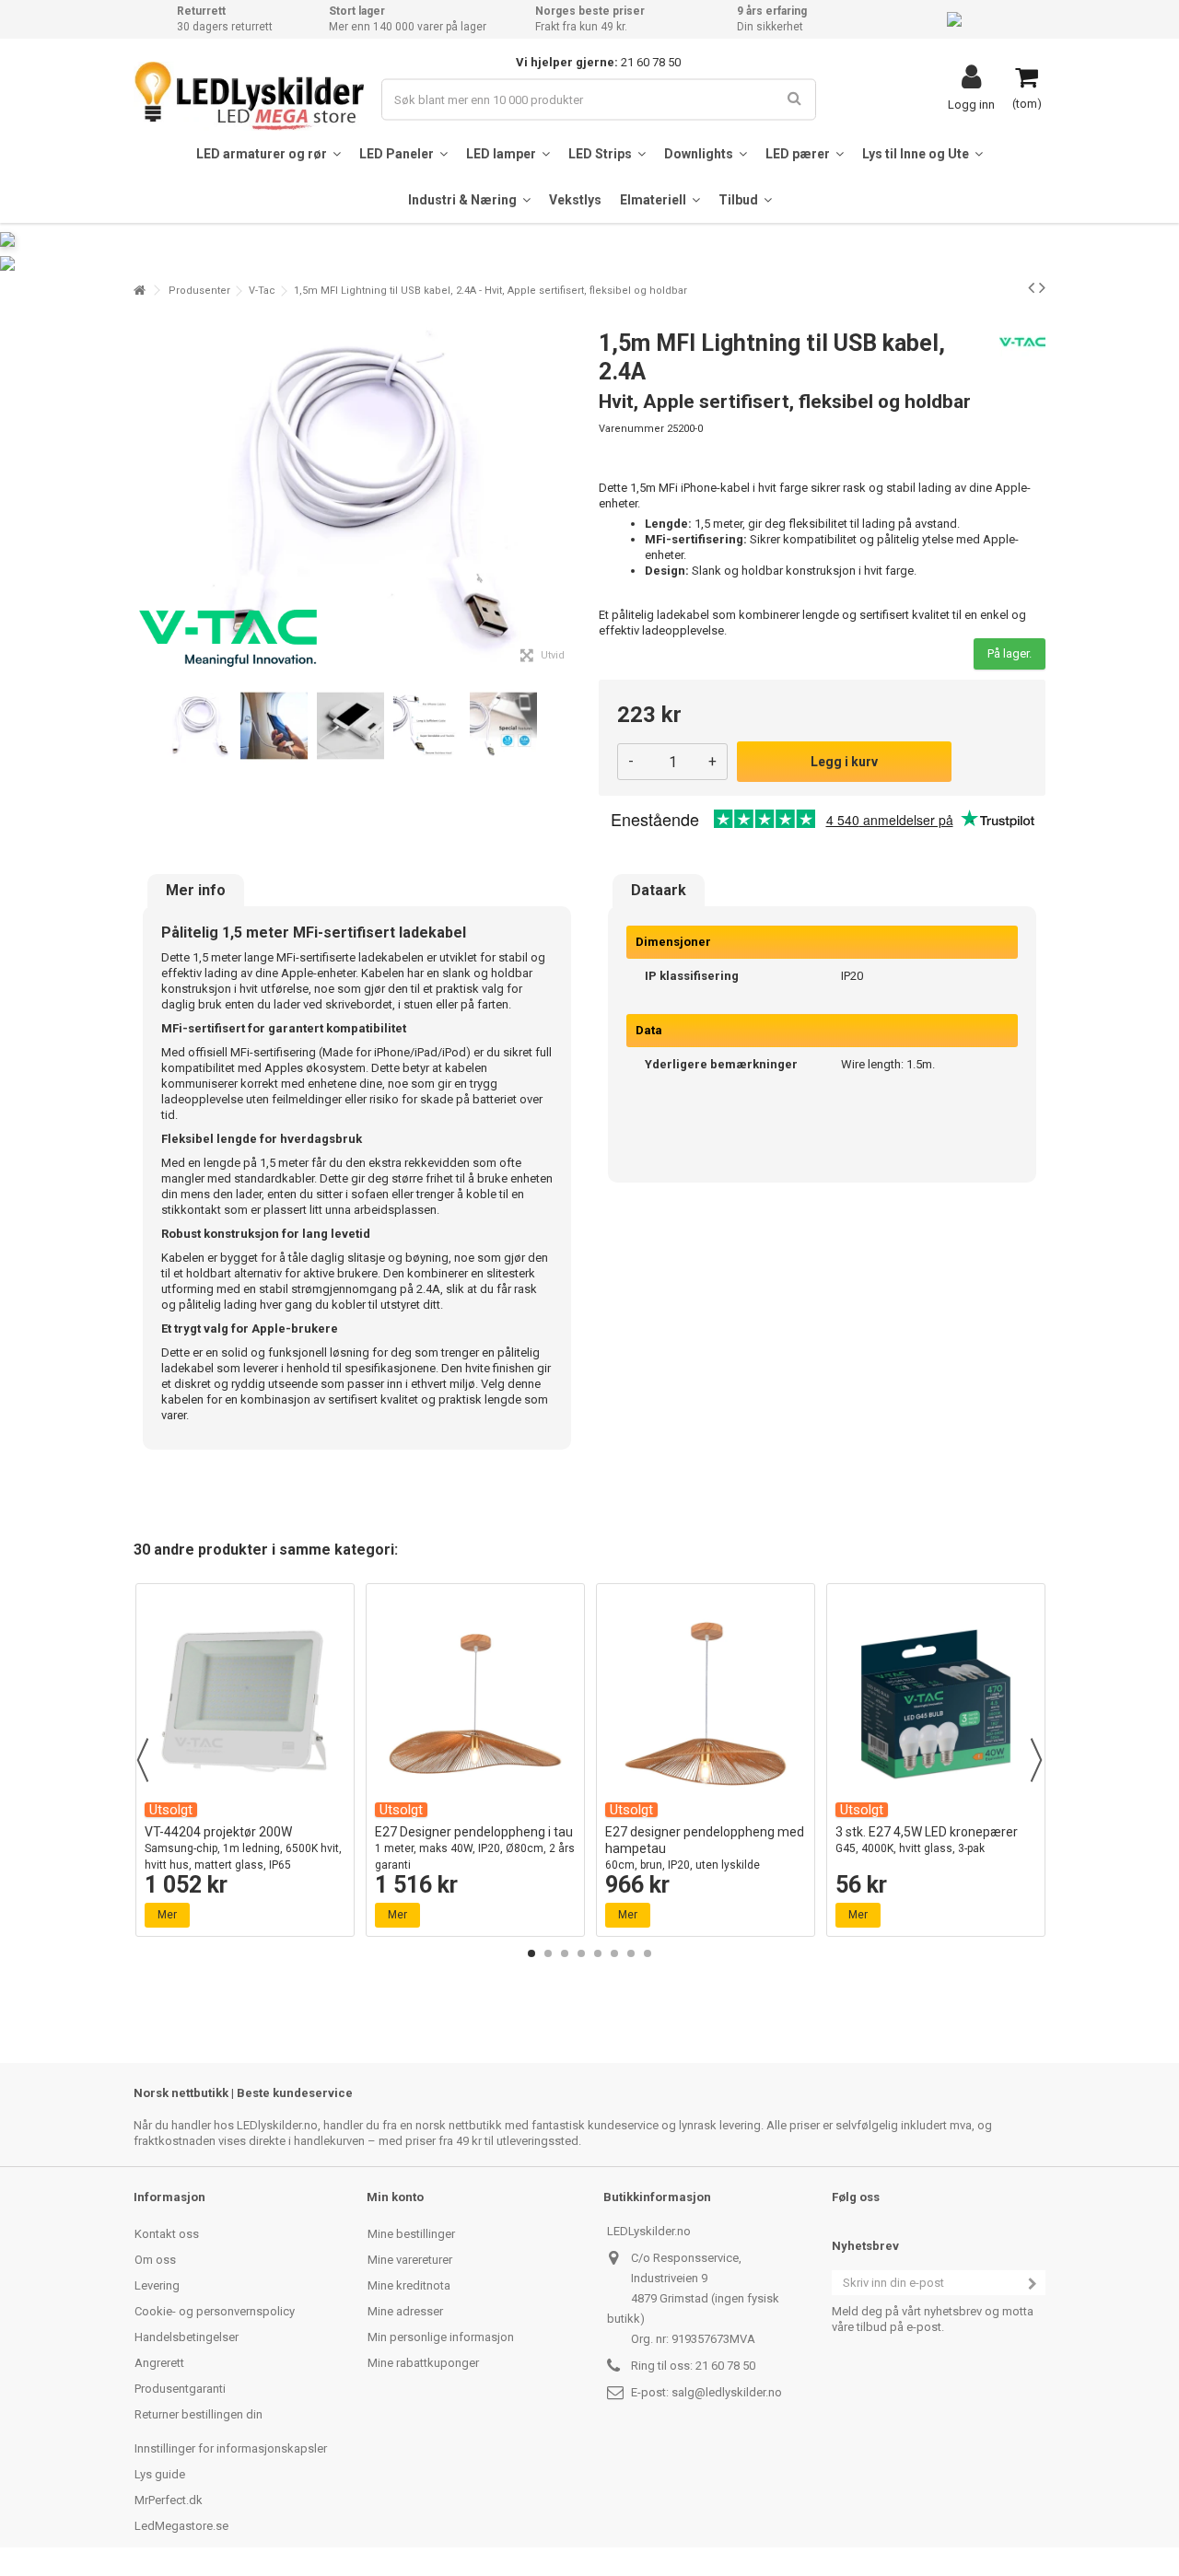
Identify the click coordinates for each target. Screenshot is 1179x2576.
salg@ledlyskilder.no (727, 2392)
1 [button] (531, 1953)
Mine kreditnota (409, 2285)
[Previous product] (1031, 287)
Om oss (155, 2260)
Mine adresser (405, 2311)
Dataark (659, 891)
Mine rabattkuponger (423, 2363)
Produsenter (199, 291)
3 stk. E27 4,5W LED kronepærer (927, 1840)
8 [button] (648, 1953)
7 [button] (631, 1953)
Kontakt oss (167, 2234)
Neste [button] (570, 495)
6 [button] (614, 1953)
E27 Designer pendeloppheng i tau (475, 1848)
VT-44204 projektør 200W (243, 1848)
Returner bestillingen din (198, 2414)
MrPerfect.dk (169, 2500)
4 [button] (581, 1953)
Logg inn (971, 104)
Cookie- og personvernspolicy (215, 2311)
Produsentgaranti (180, 2389)
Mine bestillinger (411, 2234)
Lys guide (160, 2474)
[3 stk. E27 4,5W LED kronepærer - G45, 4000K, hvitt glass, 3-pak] (936, 1704)
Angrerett (159, 2363)
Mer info (196, 891)
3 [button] (565, 1953)
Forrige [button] (144, 495)
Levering (157, 2285)
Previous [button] (143, 1760)
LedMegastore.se (181, 2526)
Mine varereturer (410, 2260)
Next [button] (1036, 1760)
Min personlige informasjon (441, 2337)
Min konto (395, 2197)
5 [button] (598, 1953)
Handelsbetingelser (187, 2337)
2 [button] (548, 1953)
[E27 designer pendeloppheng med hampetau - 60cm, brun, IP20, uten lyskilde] (706, 1704)
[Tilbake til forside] (139, 291)
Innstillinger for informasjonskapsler (231, 2448)
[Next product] (1042, 287)
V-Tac (262, 291)
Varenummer (631, 429)
